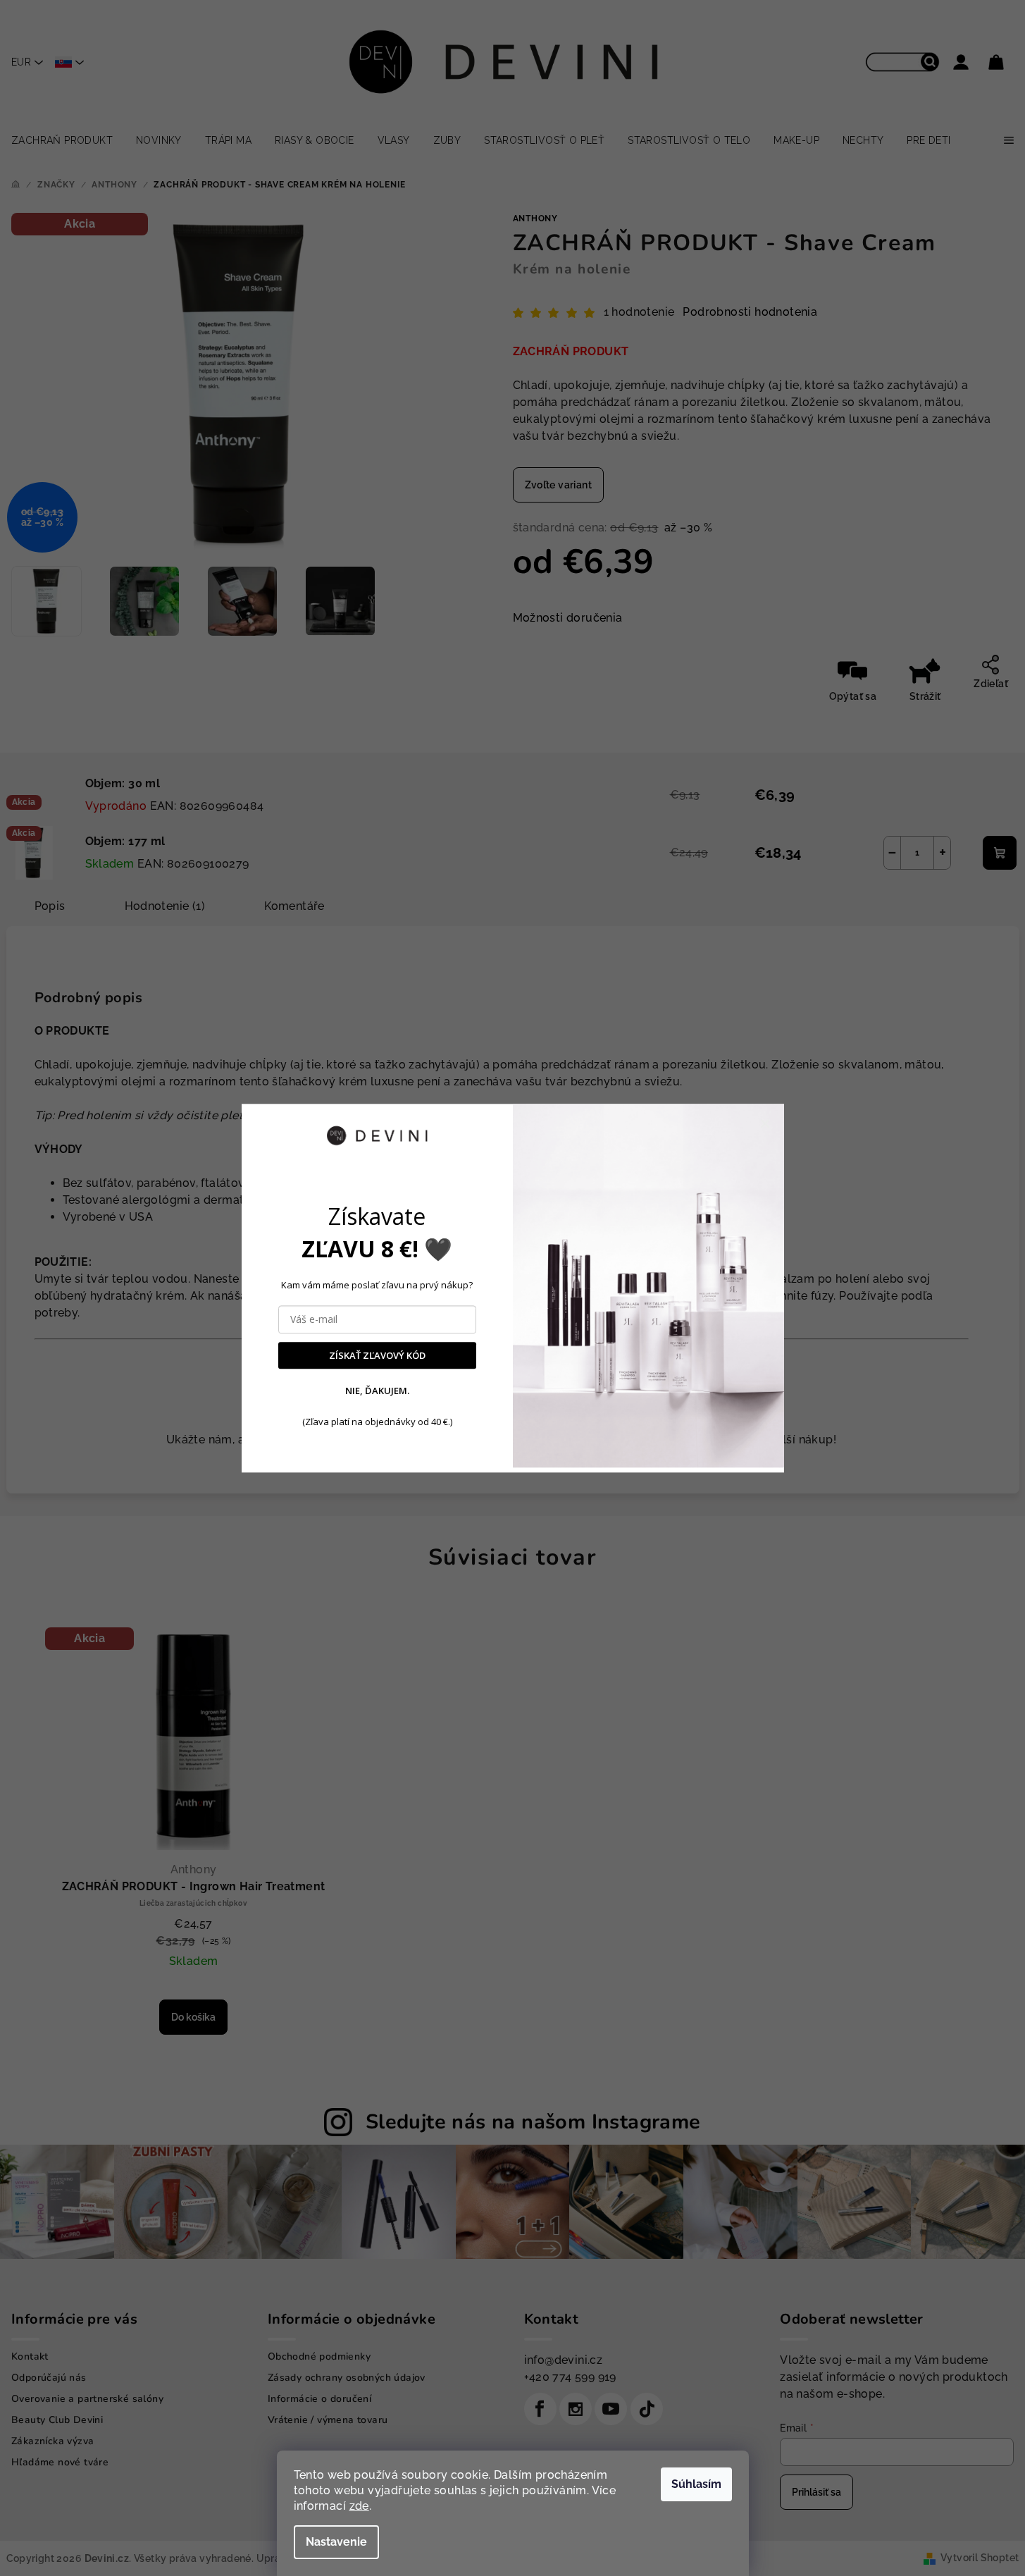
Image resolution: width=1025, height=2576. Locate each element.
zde (359, 2506)
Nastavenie (336, 2542)
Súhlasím (696, 2484)
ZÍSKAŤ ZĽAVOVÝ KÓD (377, 1355)
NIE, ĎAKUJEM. (377, 1391)
